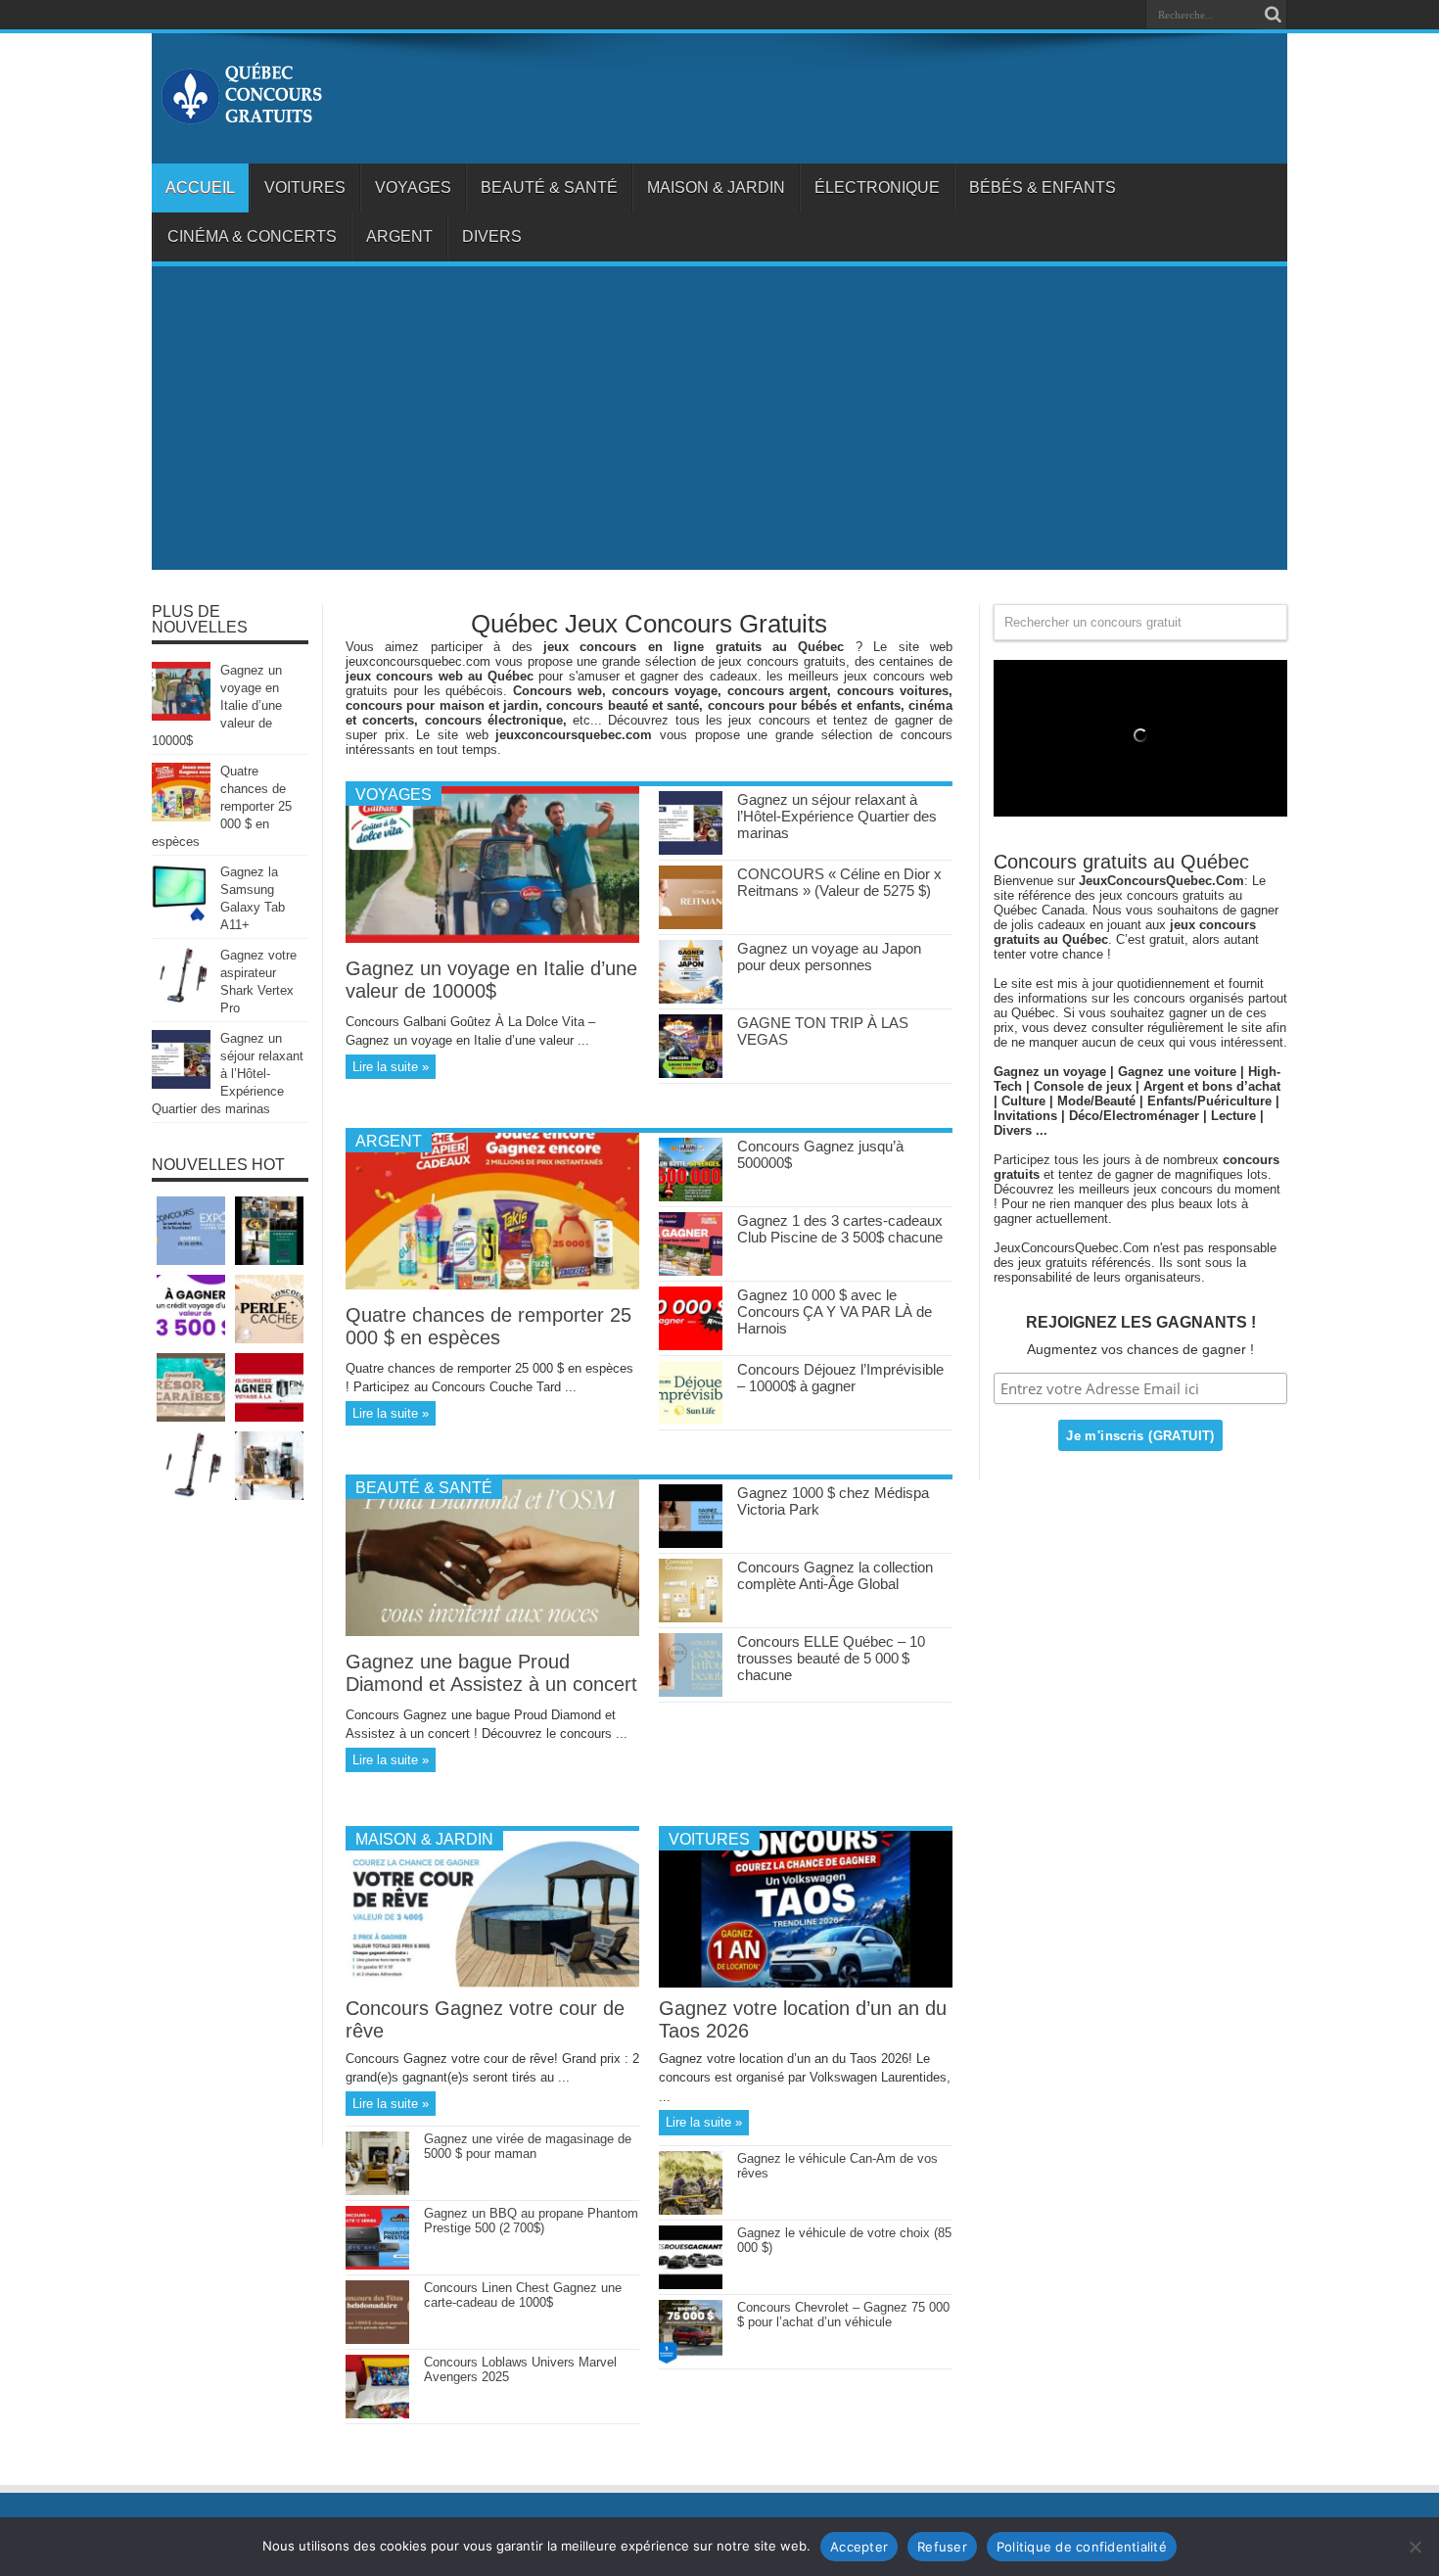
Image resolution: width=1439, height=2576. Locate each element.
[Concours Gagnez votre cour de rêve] (492, 1983)
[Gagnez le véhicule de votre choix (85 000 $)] (691, 2285)
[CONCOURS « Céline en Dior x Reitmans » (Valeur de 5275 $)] (691, 925)
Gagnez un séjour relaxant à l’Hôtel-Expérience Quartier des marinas (837, 816)
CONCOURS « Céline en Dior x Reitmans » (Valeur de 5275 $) (839, 882)
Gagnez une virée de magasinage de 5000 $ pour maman (528, 2146)
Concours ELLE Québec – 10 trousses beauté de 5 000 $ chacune (831, 1658)
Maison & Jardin (716, 187)
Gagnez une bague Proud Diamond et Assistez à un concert (491, 1673)
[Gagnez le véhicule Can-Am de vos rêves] (691, 2210)
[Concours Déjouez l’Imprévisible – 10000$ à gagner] (691, 1420)
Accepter (859, 2547)
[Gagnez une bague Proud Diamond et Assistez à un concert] (492, 1632)
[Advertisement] (719, 423)
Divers (492, 236)
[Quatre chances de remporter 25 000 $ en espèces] (492, 1285)
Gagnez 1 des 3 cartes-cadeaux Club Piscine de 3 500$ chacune (840, 1229)
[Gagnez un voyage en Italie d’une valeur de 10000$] (492, 938)
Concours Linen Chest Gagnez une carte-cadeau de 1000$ (523, 2295)
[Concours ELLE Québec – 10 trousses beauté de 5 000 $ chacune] (691, 1692)
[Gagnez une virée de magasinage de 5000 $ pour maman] (377, 2191)
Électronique (877, 187)
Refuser (942, 2547)
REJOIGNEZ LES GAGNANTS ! (1141, 1322)
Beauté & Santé (549, 187)
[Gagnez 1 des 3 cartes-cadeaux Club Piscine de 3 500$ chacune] (691, 1271)
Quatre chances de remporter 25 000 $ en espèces (488, 1326)
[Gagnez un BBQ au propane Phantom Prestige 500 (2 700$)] (377, 2265)
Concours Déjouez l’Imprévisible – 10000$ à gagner (840, 1378)
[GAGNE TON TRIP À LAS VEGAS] (691, 1074)
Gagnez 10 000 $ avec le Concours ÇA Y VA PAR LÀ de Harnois (835, 1311)
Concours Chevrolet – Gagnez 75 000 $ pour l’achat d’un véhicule (843, 2315)
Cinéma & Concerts (252, 236)
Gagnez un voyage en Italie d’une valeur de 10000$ (491, 980)
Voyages (413, 187)
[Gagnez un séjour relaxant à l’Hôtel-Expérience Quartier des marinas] (691, 850)
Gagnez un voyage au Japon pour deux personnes (829, 957)
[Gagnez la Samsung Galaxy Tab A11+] (181, 918)
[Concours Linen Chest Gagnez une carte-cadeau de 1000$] (377, 2340)
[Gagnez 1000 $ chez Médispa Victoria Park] (691, 1544)
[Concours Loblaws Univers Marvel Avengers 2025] (377, 2414)
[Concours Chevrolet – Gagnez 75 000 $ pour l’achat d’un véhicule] (691, 2359)
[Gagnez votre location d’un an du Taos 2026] (806, 1983)
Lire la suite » (391, 1067)
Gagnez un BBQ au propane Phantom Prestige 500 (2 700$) (531, 2221)
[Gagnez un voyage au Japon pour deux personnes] (691, 999)
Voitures (305, 187)
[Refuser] (1415, 2547)
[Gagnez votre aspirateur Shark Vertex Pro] (181, 1001)
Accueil (200, 187)
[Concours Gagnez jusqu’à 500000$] (691, 1197)
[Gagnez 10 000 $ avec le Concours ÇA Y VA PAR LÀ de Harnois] (691, 1346)
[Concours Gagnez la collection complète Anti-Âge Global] (691, 1618)
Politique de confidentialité (1082, 2547)
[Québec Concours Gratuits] (241, 115)
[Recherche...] (1273, 15)
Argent (399, 236)
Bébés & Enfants (1043, 187)
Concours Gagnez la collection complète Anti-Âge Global (835, 1575)
